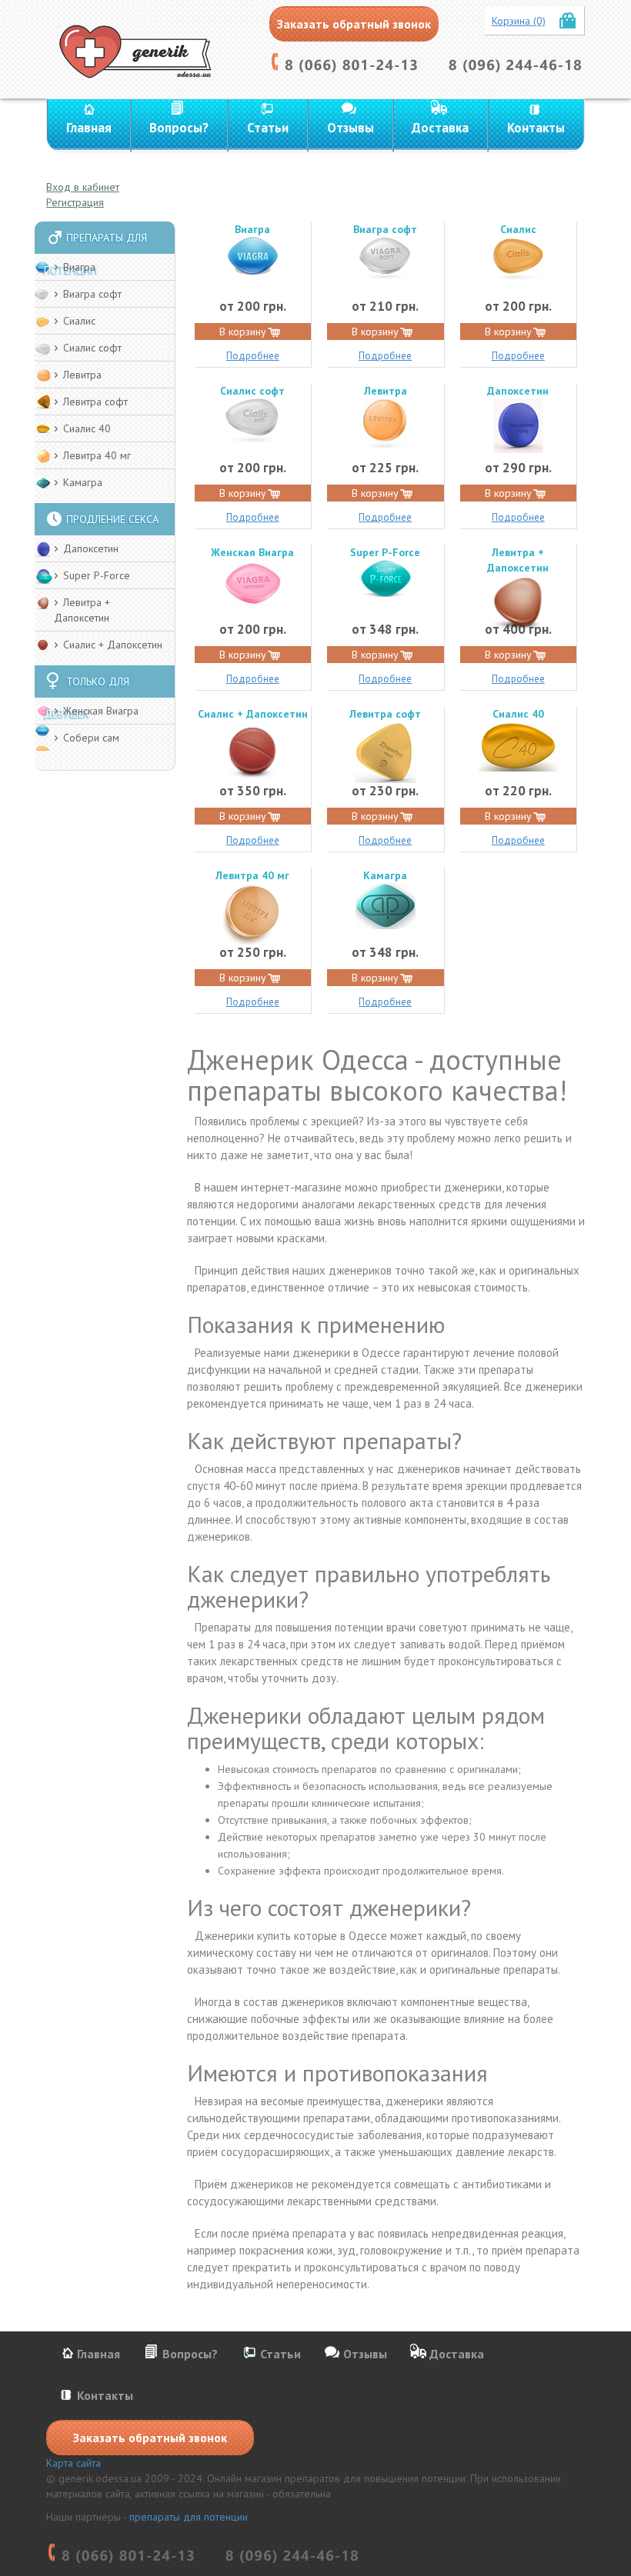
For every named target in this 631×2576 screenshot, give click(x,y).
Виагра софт (92, 294)
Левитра (82, 375)
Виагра (79, 267)
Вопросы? (179, 128)
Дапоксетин (91, 548)
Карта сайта (73, 2463)
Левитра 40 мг (97, 455)
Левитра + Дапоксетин (518, 560)
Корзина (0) (519, 21)
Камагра (83, 482)
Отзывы (351, 128)
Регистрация (75, 202)
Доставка (440, 128)
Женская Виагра (101, 711)
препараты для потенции (189, 2517)
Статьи (268, 128)
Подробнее (253, 356)
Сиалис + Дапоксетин (113, 645)
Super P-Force (97, 575)
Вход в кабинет (83, 187)
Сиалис (79, 321)
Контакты (536, 128)
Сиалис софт (92, 348)
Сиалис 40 (87, 428)
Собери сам (91, 738)
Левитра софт (95, 402)
